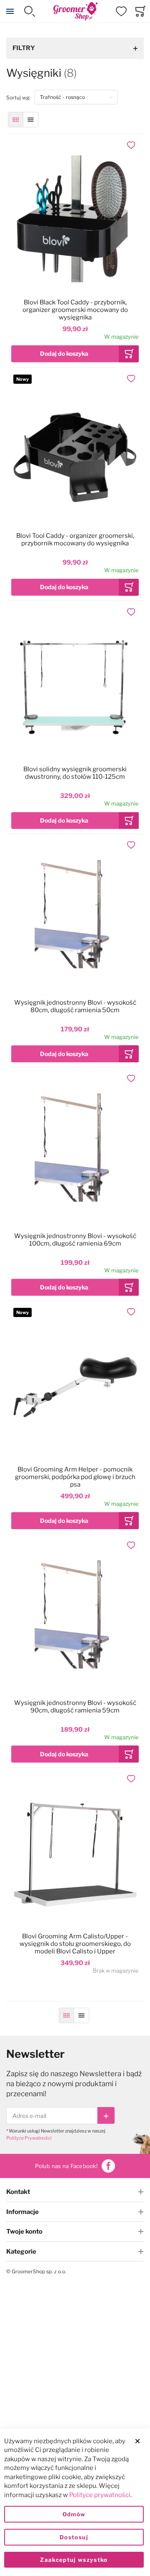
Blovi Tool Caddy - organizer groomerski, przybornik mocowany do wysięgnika (75, 540)
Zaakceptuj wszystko (74, 2560)
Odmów (74, 2514)
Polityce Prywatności (29, 2138)
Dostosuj (74, 2537)
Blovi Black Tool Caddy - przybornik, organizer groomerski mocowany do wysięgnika (75, 310)
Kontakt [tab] (18, 2192)
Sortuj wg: (20, 97)
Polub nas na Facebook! (66, 2166)
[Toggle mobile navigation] (10, 11)
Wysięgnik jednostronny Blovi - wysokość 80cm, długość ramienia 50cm (75, 1006)
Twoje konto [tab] (24, 2232)
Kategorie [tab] (21, 2252)
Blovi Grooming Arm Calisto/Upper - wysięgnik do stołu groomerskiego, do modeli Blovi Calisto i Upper (75, 1944)
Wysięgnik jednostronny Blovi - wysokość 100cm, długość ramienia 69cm (75, 1240)
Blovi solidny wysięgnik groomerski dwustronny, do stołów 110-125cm (75, 773)
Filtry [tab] (24, 48)
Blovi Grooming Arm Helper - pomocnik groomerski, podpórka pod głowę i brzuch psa (75, 1477)
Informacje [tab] (22, 2212)
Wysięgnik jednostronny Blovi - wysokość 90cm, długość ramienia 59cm (75, 1707)
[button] (132, 145)
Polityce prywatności (100, 2495)
